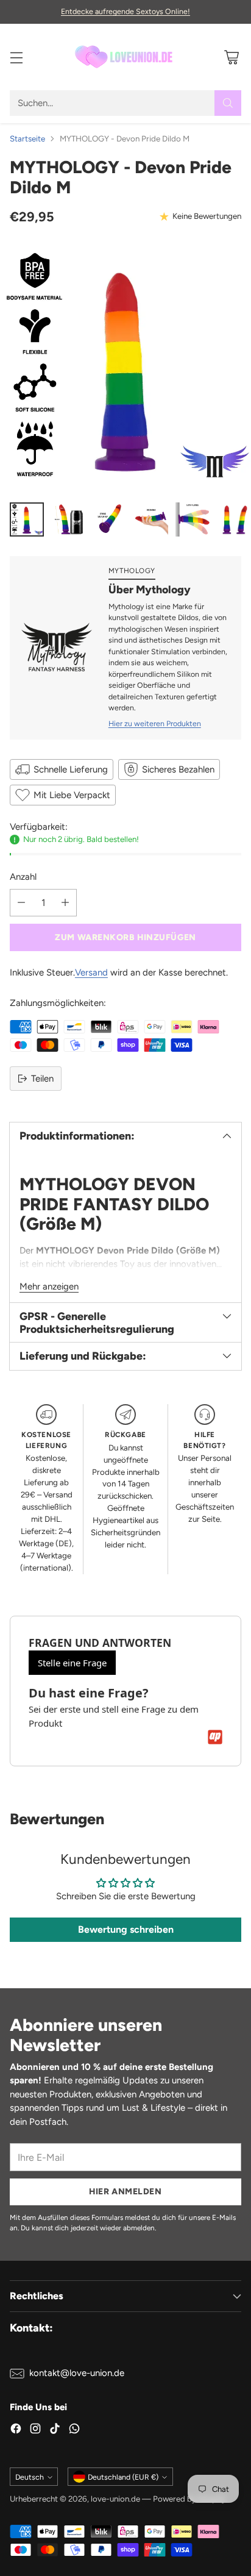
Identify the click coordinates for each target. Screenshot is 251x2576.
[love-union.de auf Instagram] (35, 2431)
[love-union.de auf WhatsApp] (74, 2431)
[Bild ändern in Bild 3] (110, 519)
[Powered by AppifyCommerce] (215, 1737)
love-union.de (115, 2499)
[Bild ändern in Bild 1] (27, 519)
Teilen (42, 1079)
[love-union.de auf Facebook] (16, 2431)
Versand (91, 972)
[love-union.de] (125, 57)
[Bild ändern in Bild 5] (193, 519)
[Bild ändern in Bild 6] (234, 519)
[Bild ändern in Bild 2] (68, 519)
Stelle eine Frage (72, 1663)
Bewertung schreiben (126, 1929)
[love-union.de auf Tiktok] (55, 2431)
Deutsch (30, 2477)
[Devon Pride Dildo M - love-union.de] (125, 367)
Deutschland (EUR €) (123, 2477)
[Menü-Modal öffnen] (16, 57)
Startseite (27, 138)
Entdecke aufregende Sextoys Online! (125, 11)
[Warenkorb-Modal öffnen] (231, 57)
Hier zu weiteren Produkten (155, 723)
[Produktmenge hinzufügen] (65, 903)
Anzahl (23, 877)
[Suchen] (228, 103)
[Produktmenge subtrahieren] (21, 903)
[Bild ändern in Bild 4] (151, 519)
